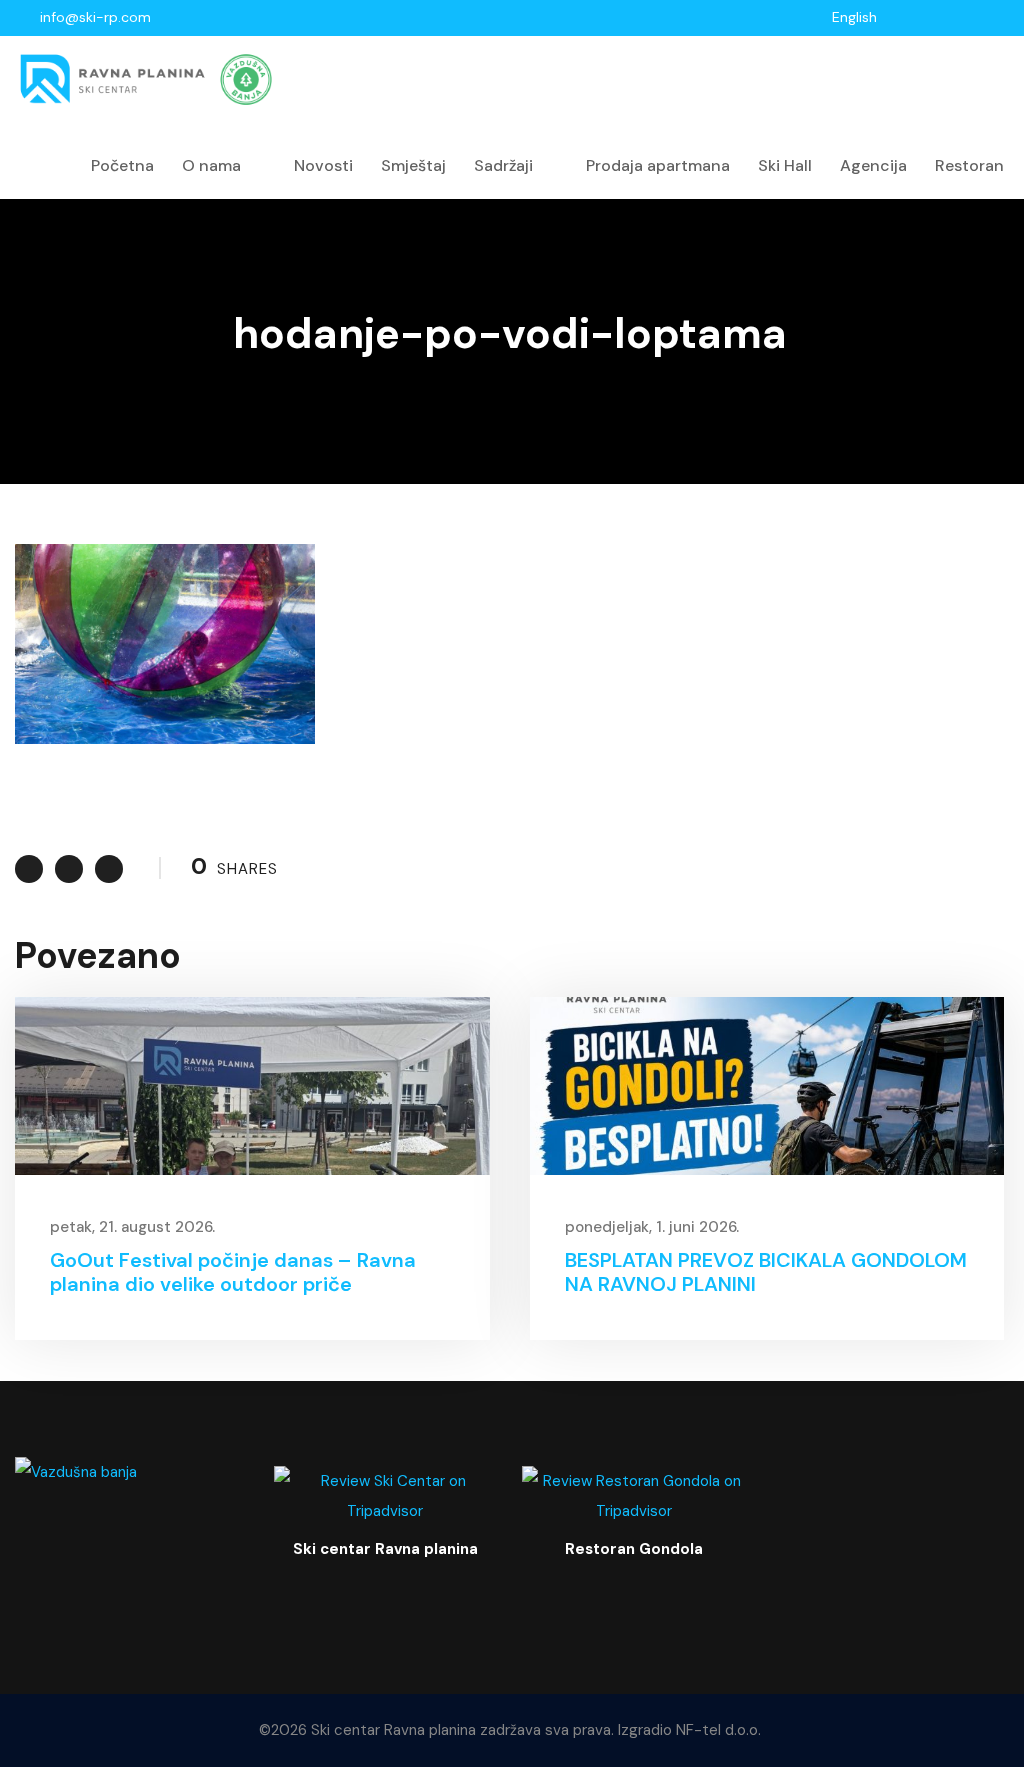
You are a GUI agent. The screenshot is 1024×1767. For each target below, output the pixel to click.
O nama (211, 165)
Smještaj (413, 165)
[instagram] (998, 17)
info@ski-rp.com (95, 17)
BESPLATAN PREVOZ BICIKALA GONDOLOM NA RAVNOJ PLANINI (766, 1272)
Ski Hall (785, 165)
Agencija (873, 165)
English (854, 17)
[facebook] (946, 17)
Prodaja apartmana (658, 165)
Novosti (323, 165)
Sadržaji (503, 165)
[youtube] (972, 17)
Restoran (969, 165)
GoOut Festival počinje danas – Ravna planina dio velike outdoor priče (233, 1272)
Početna (122, 165)
